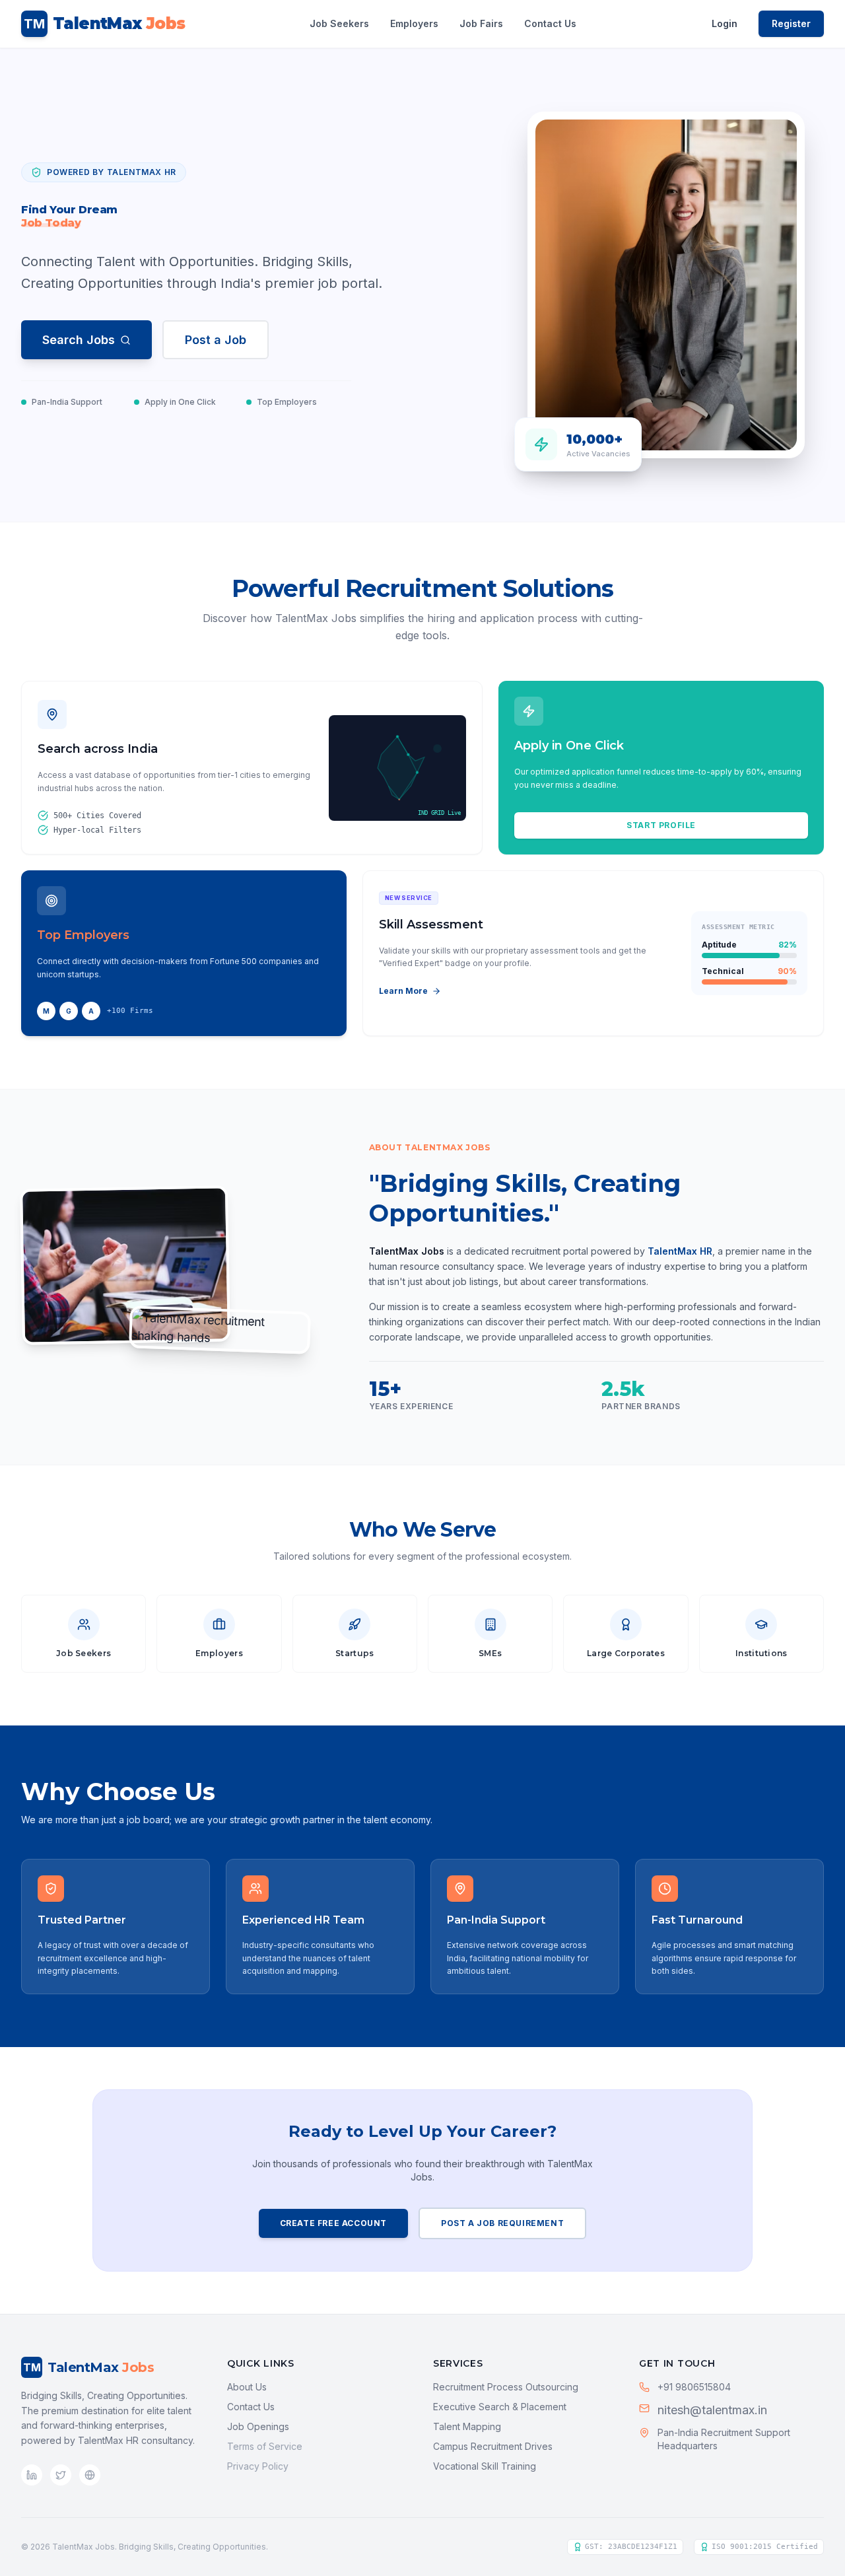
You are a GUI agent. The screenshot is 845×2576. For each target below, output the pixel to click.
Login (725, 23)
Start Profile (661, 825)
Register (791, 23)
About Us (247, 2387)
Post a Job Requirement (502, 2223)
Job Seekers (339, 23)
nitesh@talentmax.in (712, 2410)
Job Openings (258, 2426)
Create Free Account (333, 2223)
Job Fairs (481, 23)
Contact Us (550, 23)
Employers (414, 23)
